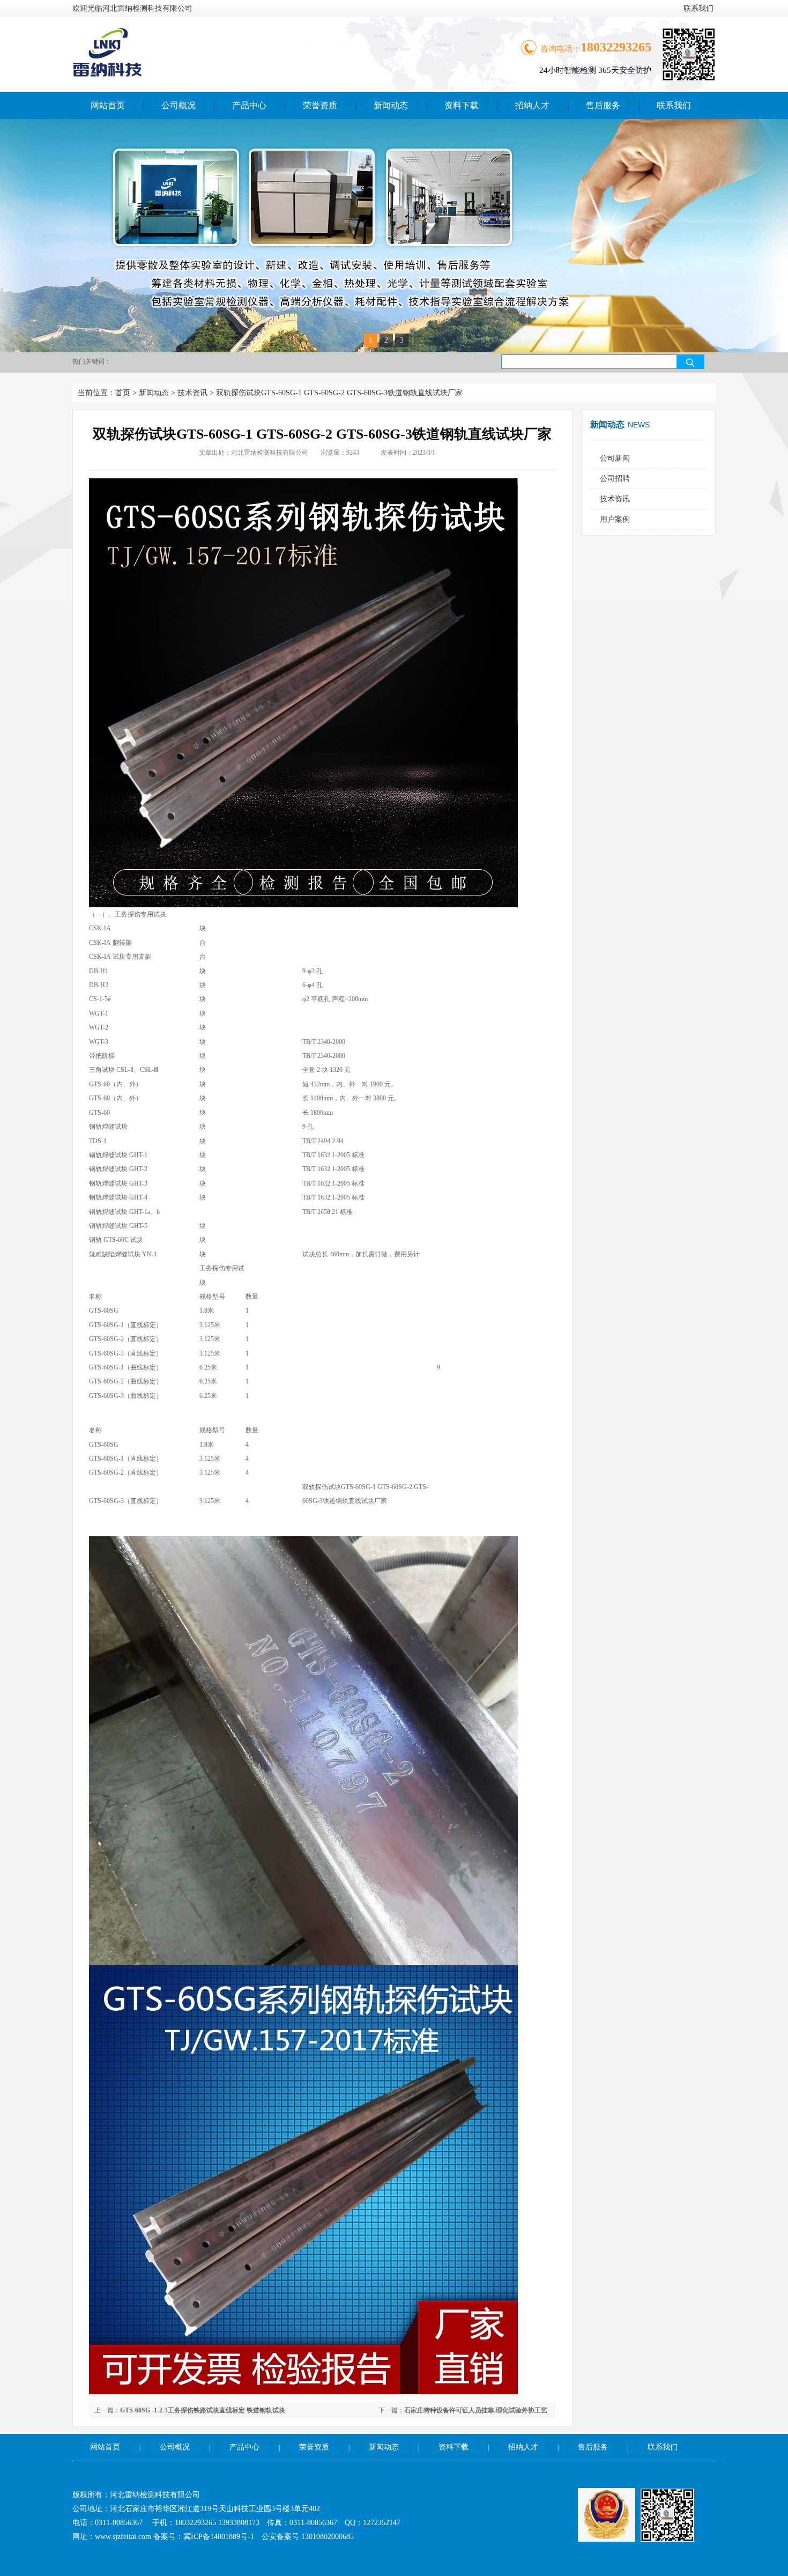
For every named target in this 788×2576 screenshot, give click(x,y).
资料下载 (462, 105)
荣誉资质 (320, 105)
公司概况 (179, 105)
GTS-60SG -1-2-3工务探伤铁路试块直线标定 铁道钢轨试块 (203, 2410)
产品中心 (249, 105)
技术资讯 (192, 393)
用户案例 (615, 519)
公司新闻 (615, 458)
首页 (123, 393)
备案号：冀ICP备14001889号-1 (204, 2537)
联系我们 (698, 8)
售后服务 (603, 105)
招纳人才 (532, 105)
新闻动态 (391, 105)
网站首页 (108, 105)
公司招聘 (615, 479)
